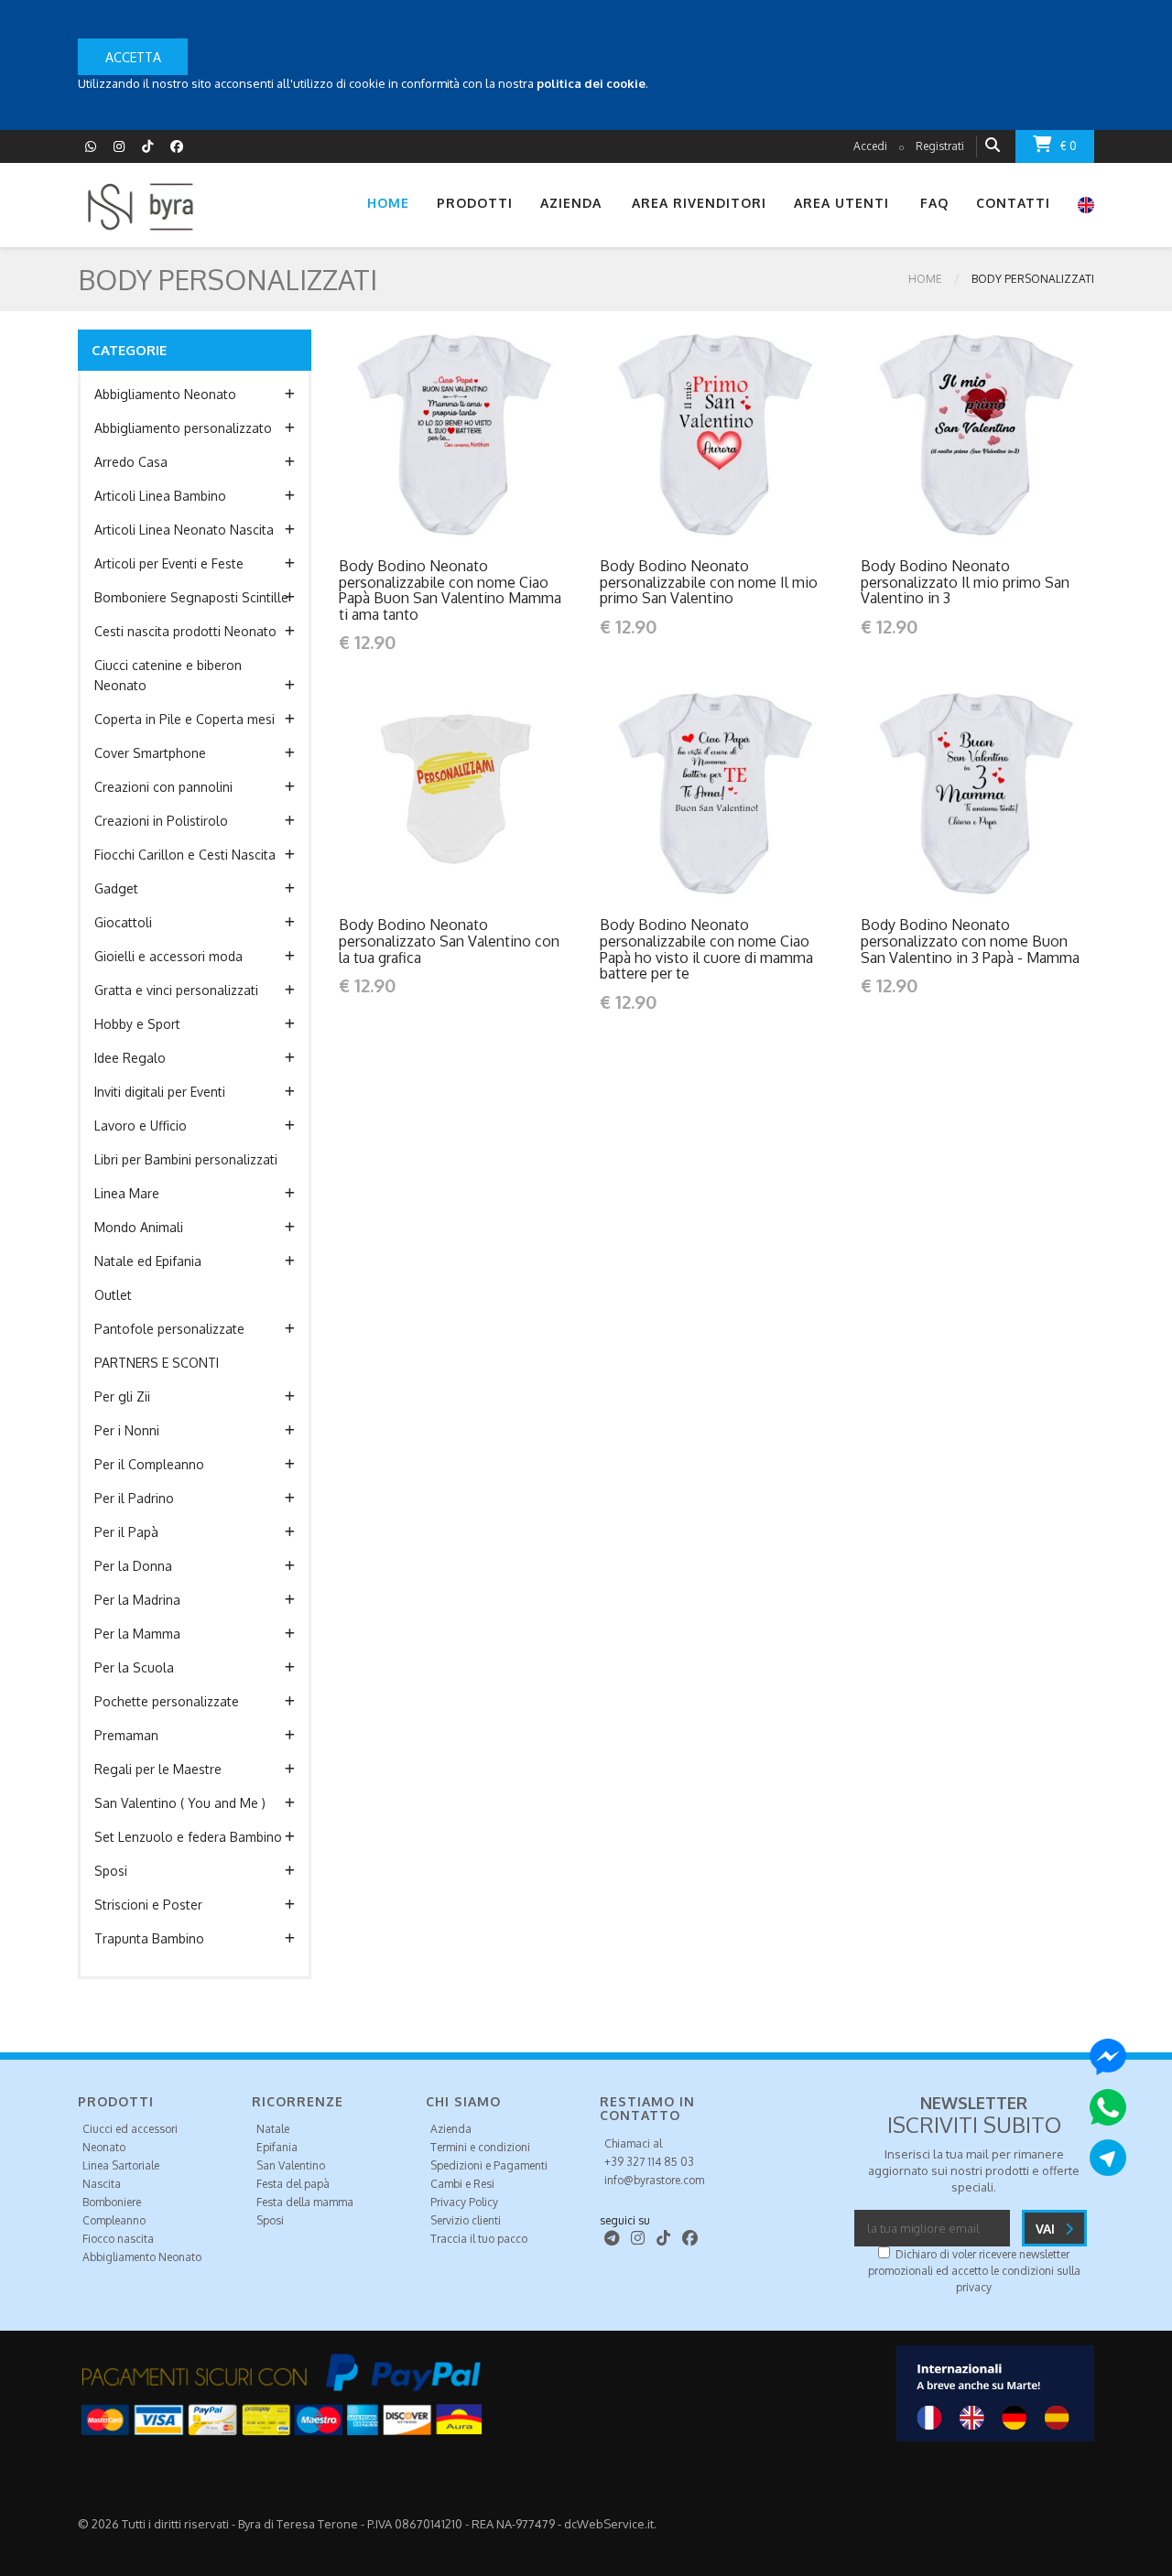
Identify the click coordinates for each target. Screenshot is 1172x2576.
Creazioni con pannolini (163, 787)
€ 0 (1069, 146)
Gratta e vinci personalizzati (176, 990)
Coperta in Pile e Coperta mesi (184, 719)
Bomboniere (112, 2202)
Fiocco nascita (118, 2239)
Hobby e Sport (137, 1024)
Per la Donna (133, 1566)
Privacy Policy (464, 2202)
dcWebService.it (609, 2524)
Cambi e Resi (462, 2184)
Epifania (277, 2147)
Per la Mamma (137, 1634)
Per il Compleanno (149, 1464)
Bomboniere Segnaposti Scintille (191, 597)
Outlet (113, 1295)
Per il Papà (126, 1532)
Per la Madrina (137, 1600)
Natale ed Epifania (148, 1261)
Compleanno (114, 2220)
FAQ (934, 203)
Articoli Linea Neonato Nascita (184, 530)
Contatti (1013, 203)
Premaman (126, 1735)
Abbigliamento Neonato (165, 394)
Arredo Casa (131, 462)
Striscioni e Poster (148, 1905)
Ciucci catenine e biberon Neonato (168, 675)
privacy (974, 2287)
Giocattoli (123, 922)
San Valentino (291, 2165)
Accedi (870, 146)
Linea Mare (127, 1193)
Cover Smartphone (150, 753)
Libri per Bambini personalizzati (186, 1159)
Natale (273, 2129)
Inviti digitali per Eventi (160, 1092)
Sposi (111, 1871)
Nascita (102, 2184)
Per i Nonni (127, 1430)
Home (388, 203)
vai (1047, 2229)
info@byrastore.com (654, 2180)
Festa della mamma (305, 2202)
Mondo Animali (139, 1227)
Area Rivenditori (699, 203)
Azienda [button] (571, 203)
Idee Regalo (130, 1058)
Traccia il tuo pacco (479, 2239)
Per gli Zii (122, 1396)
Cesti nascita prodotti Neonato (185, 631)
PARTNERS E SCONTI (157, 1363)
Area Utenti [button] (841, 203)
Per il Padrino (134, 1498)
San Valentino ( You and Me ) (180, 1803)
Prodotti (475, 203)
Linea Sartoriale (121, 2165)
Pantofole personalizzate (169, 1329)
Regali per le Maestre (158, 1769)
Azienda (451, 2129)
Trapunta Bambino (149, 1938)
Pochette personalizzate (167, 1701)
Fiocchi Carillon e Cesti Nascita (185, 855)
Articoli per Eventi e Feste (169, 563)
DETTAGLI (417, 434)
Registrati (940, 146)
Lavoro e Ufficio (141, 1126)
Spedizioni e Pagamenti (489, 2165)
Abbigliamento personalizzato (183, 428)
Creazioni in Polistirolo (161, 821)
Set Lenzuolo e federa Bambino (188, 1837)
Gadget (116, 888)
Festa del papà (293, 2184)
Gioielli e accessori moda (168, 956)
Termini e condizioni (480, 2147)
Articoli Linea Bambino (160, 496)
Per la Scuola (134, 1667)
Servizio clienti (466, 2220)
